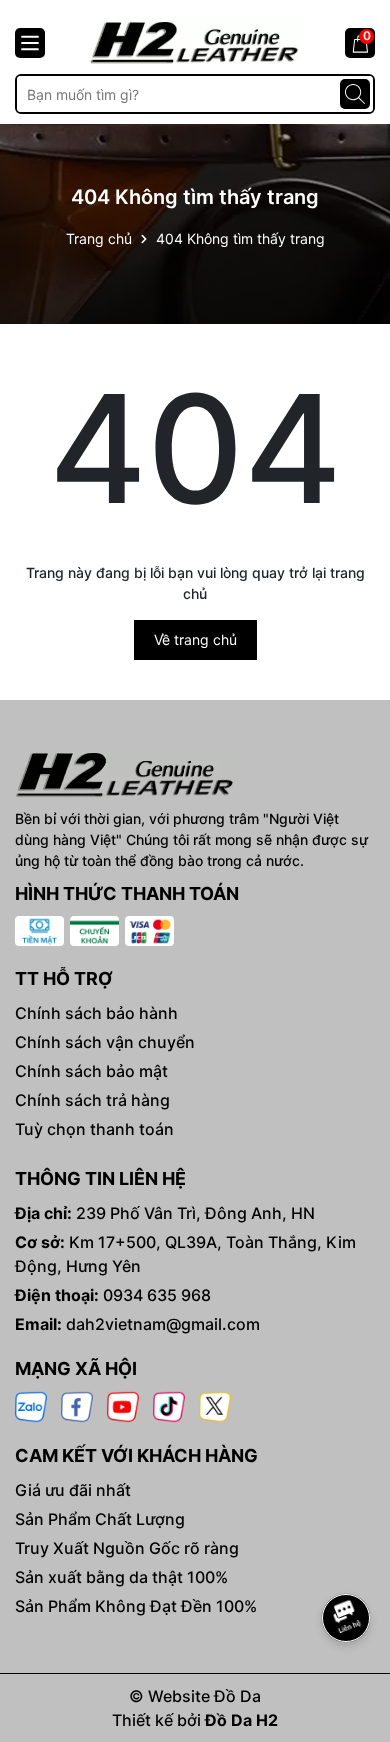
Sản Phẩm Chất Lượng (100, 1519)
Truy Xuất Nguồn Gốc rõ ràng (127, 1548)
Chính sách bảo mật (91, 1071)
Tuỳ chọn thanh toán (94, 1129)
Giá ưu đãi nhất (73, 1490)
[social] (31, 1405)
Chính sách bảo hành (96, 1013)
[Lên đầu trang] (347, 1562)
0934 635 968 (157, 1295)
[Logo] (195, 42)
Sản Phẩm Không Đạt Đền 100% (136, 1606)
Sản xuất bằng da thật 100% (121, 1577)
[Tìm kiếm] (355, 94)
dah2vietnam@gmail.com (163, 1324)
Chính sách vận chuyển (105, 1042)
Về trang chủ (195, 639)
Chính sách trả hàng (92, 1100)
